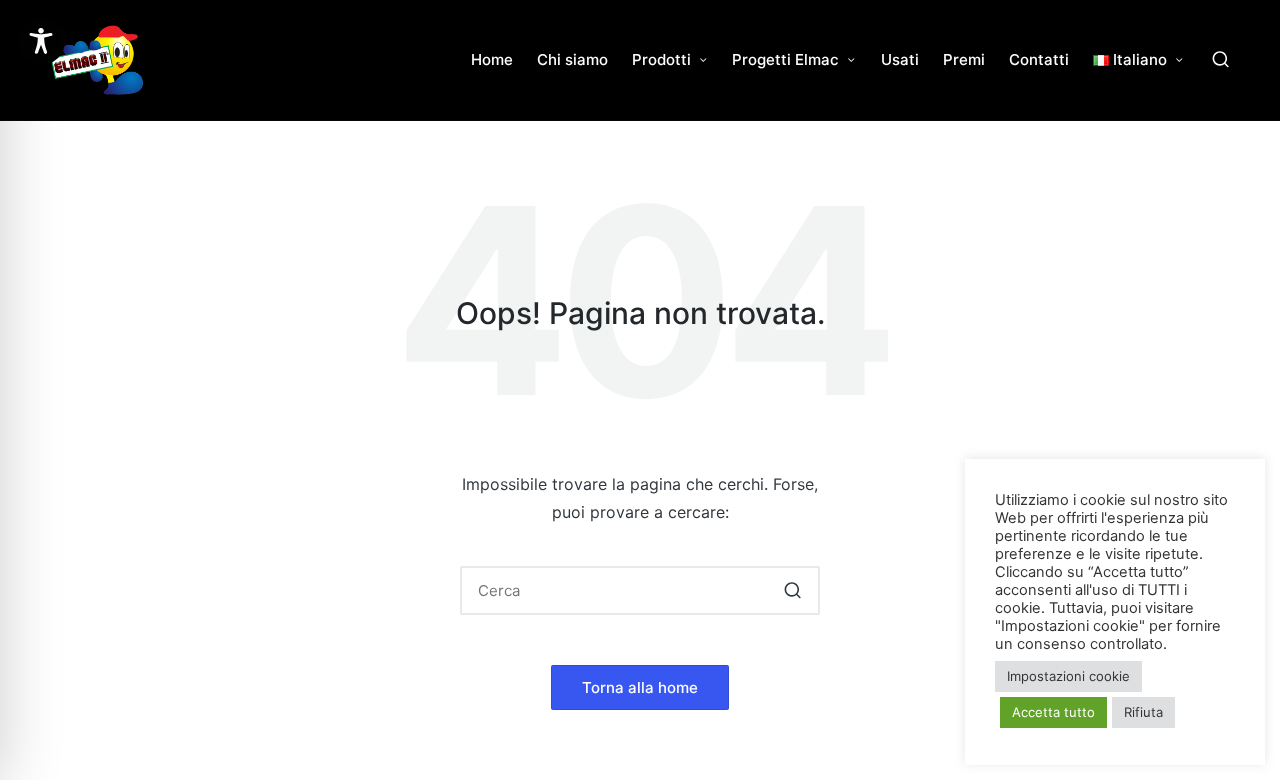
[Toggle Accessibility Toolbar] (41, 41)
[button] (792, 590)
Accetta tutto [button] (1053, 712)
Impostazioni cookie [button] (1068, 676)
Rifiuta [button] (1143, 712)
